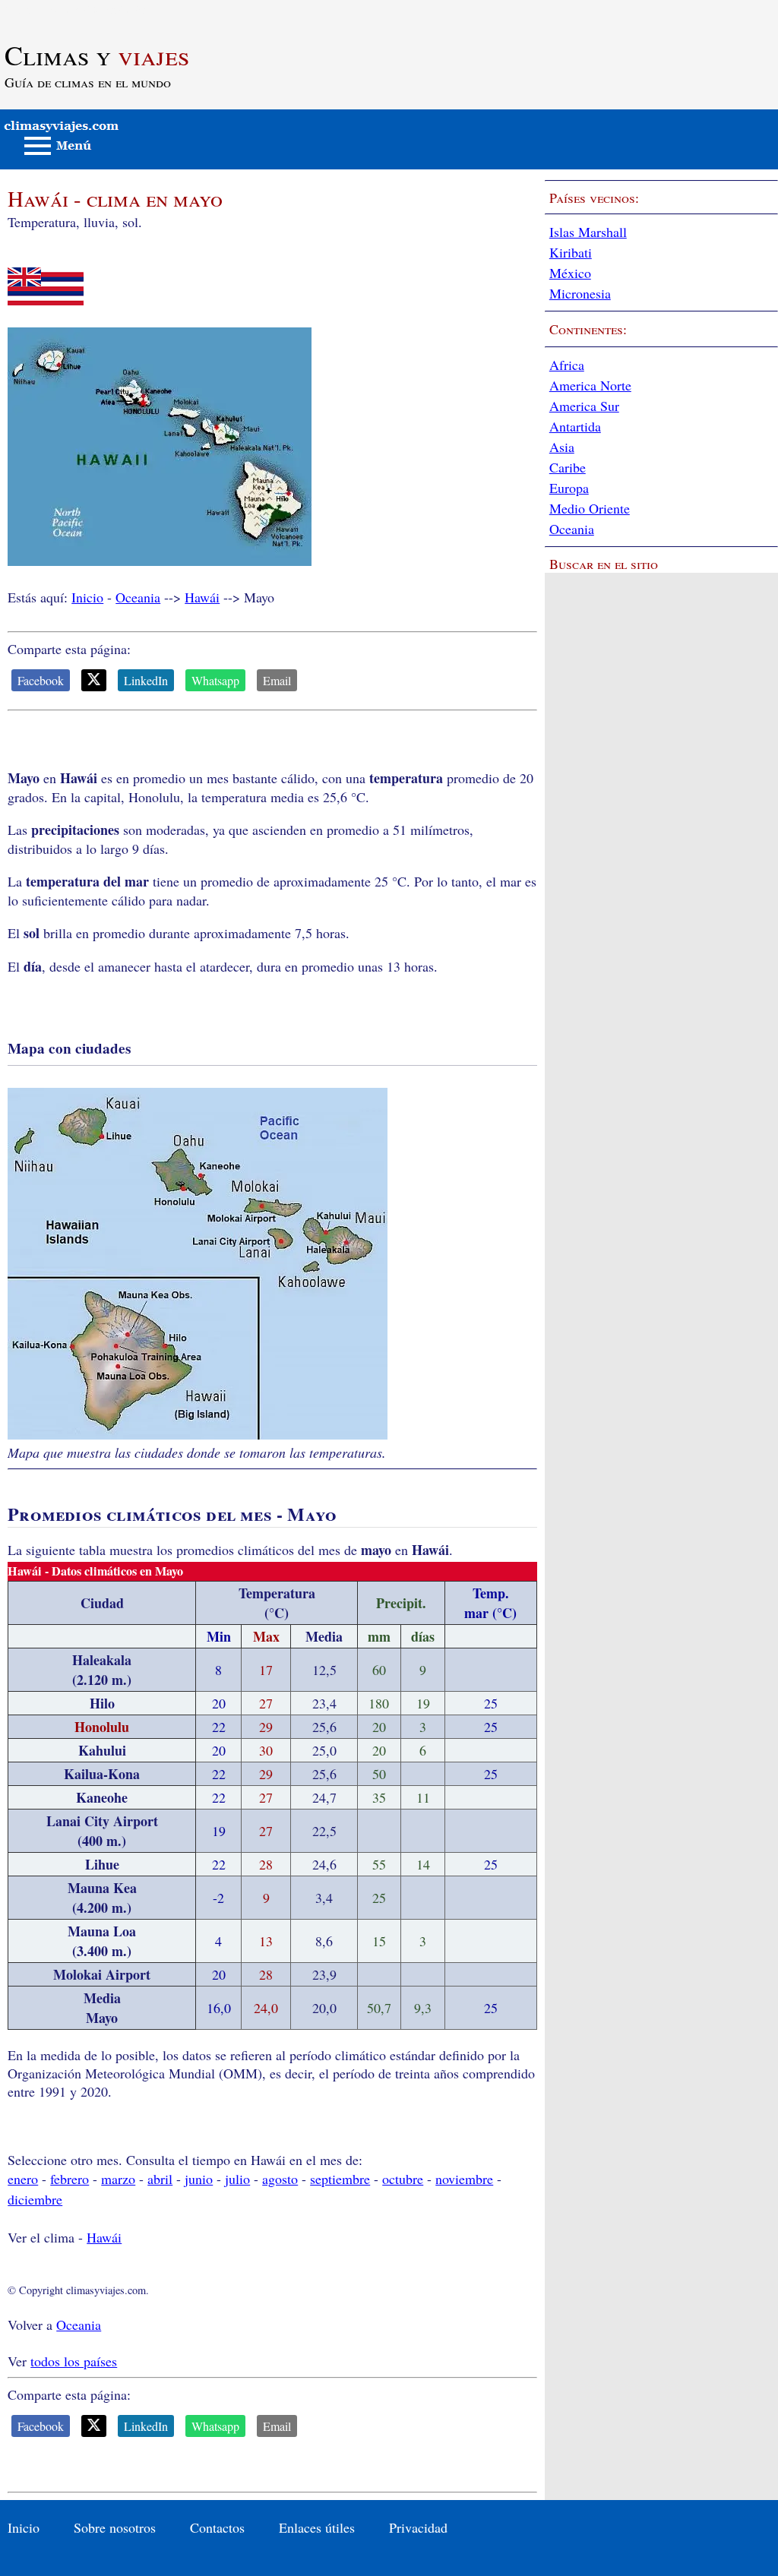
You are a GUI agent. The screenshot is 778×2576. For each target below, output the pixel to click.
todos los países (74, 2361)
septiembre (340, 2179)
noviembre (464, 2179)
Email (277, 680)
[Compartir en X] (94, 680)
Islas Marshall (588, 232)
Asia (562, 447)
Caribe (568, 467)
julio (237, 2179)
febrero (70, 2179)
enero (23, 2179)
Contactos (217, 2527)
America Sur (584, 406)
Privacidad (418, 2527)
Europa (569, 488)
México (570, 273)
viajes (97, 55)
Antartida (575, 426)
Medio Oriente (590, 508)
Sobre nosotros (115, 2527)
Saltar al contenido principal (78, 9)
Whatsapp (215, 680)
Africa (567, 365)
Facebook (41, 680)
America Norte (590, 385)
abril (160, 2179)
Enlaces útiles (317, 2527)
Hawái (202, 597)
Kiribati (571, 252)
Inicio (87, 597)
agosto (280, 2179)
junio (199, 2179)
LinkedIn (146, 680)
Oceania (138, 597)
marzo (118, 2179)
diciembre (35, 2199)
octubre (403, 2179)
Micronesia (580, 293)
